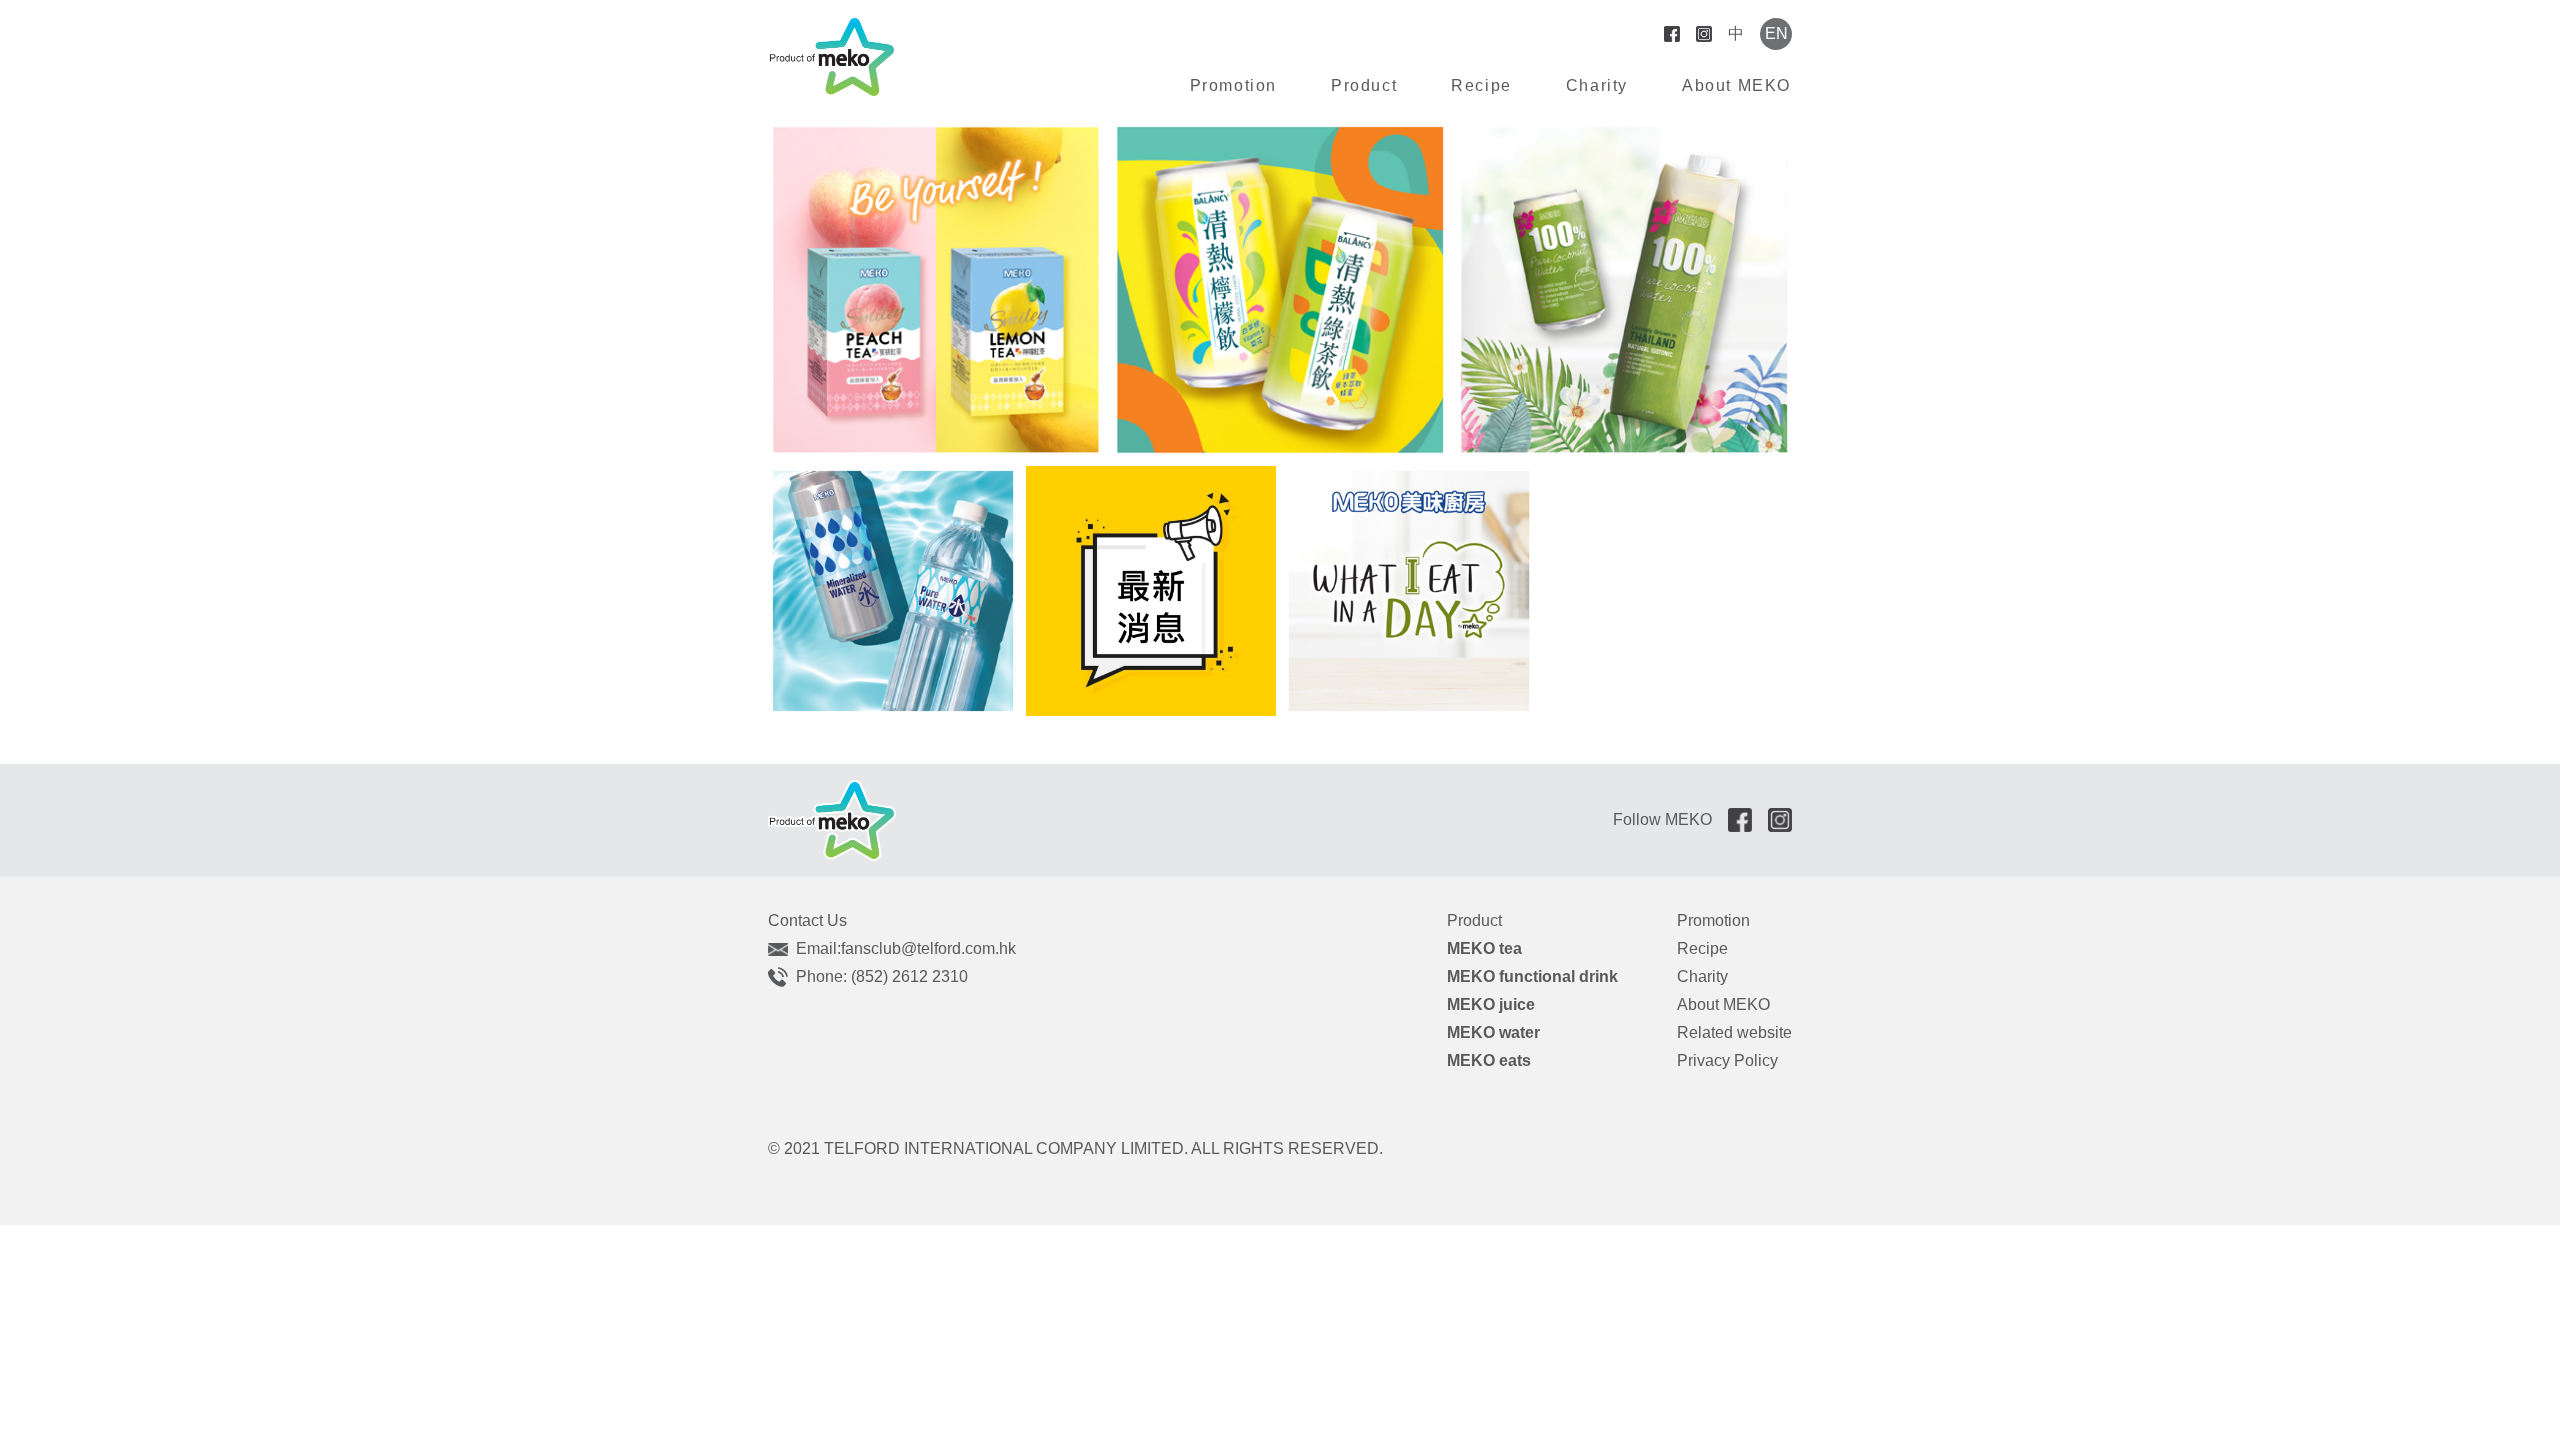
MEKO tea (1484, 948)
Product (1364, 85)
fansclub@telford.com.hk (928, 948)
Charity (1597, 85)
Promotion (1233, 85)
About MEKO (1736, 85)
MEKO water (1493, 1032)
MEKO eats (1489, 1060)
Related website (1734, 1032)
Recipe (1481, 85)
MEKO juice (1491, 1004)
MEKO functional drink (1532, 976)
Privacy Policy (1727, 1060)
